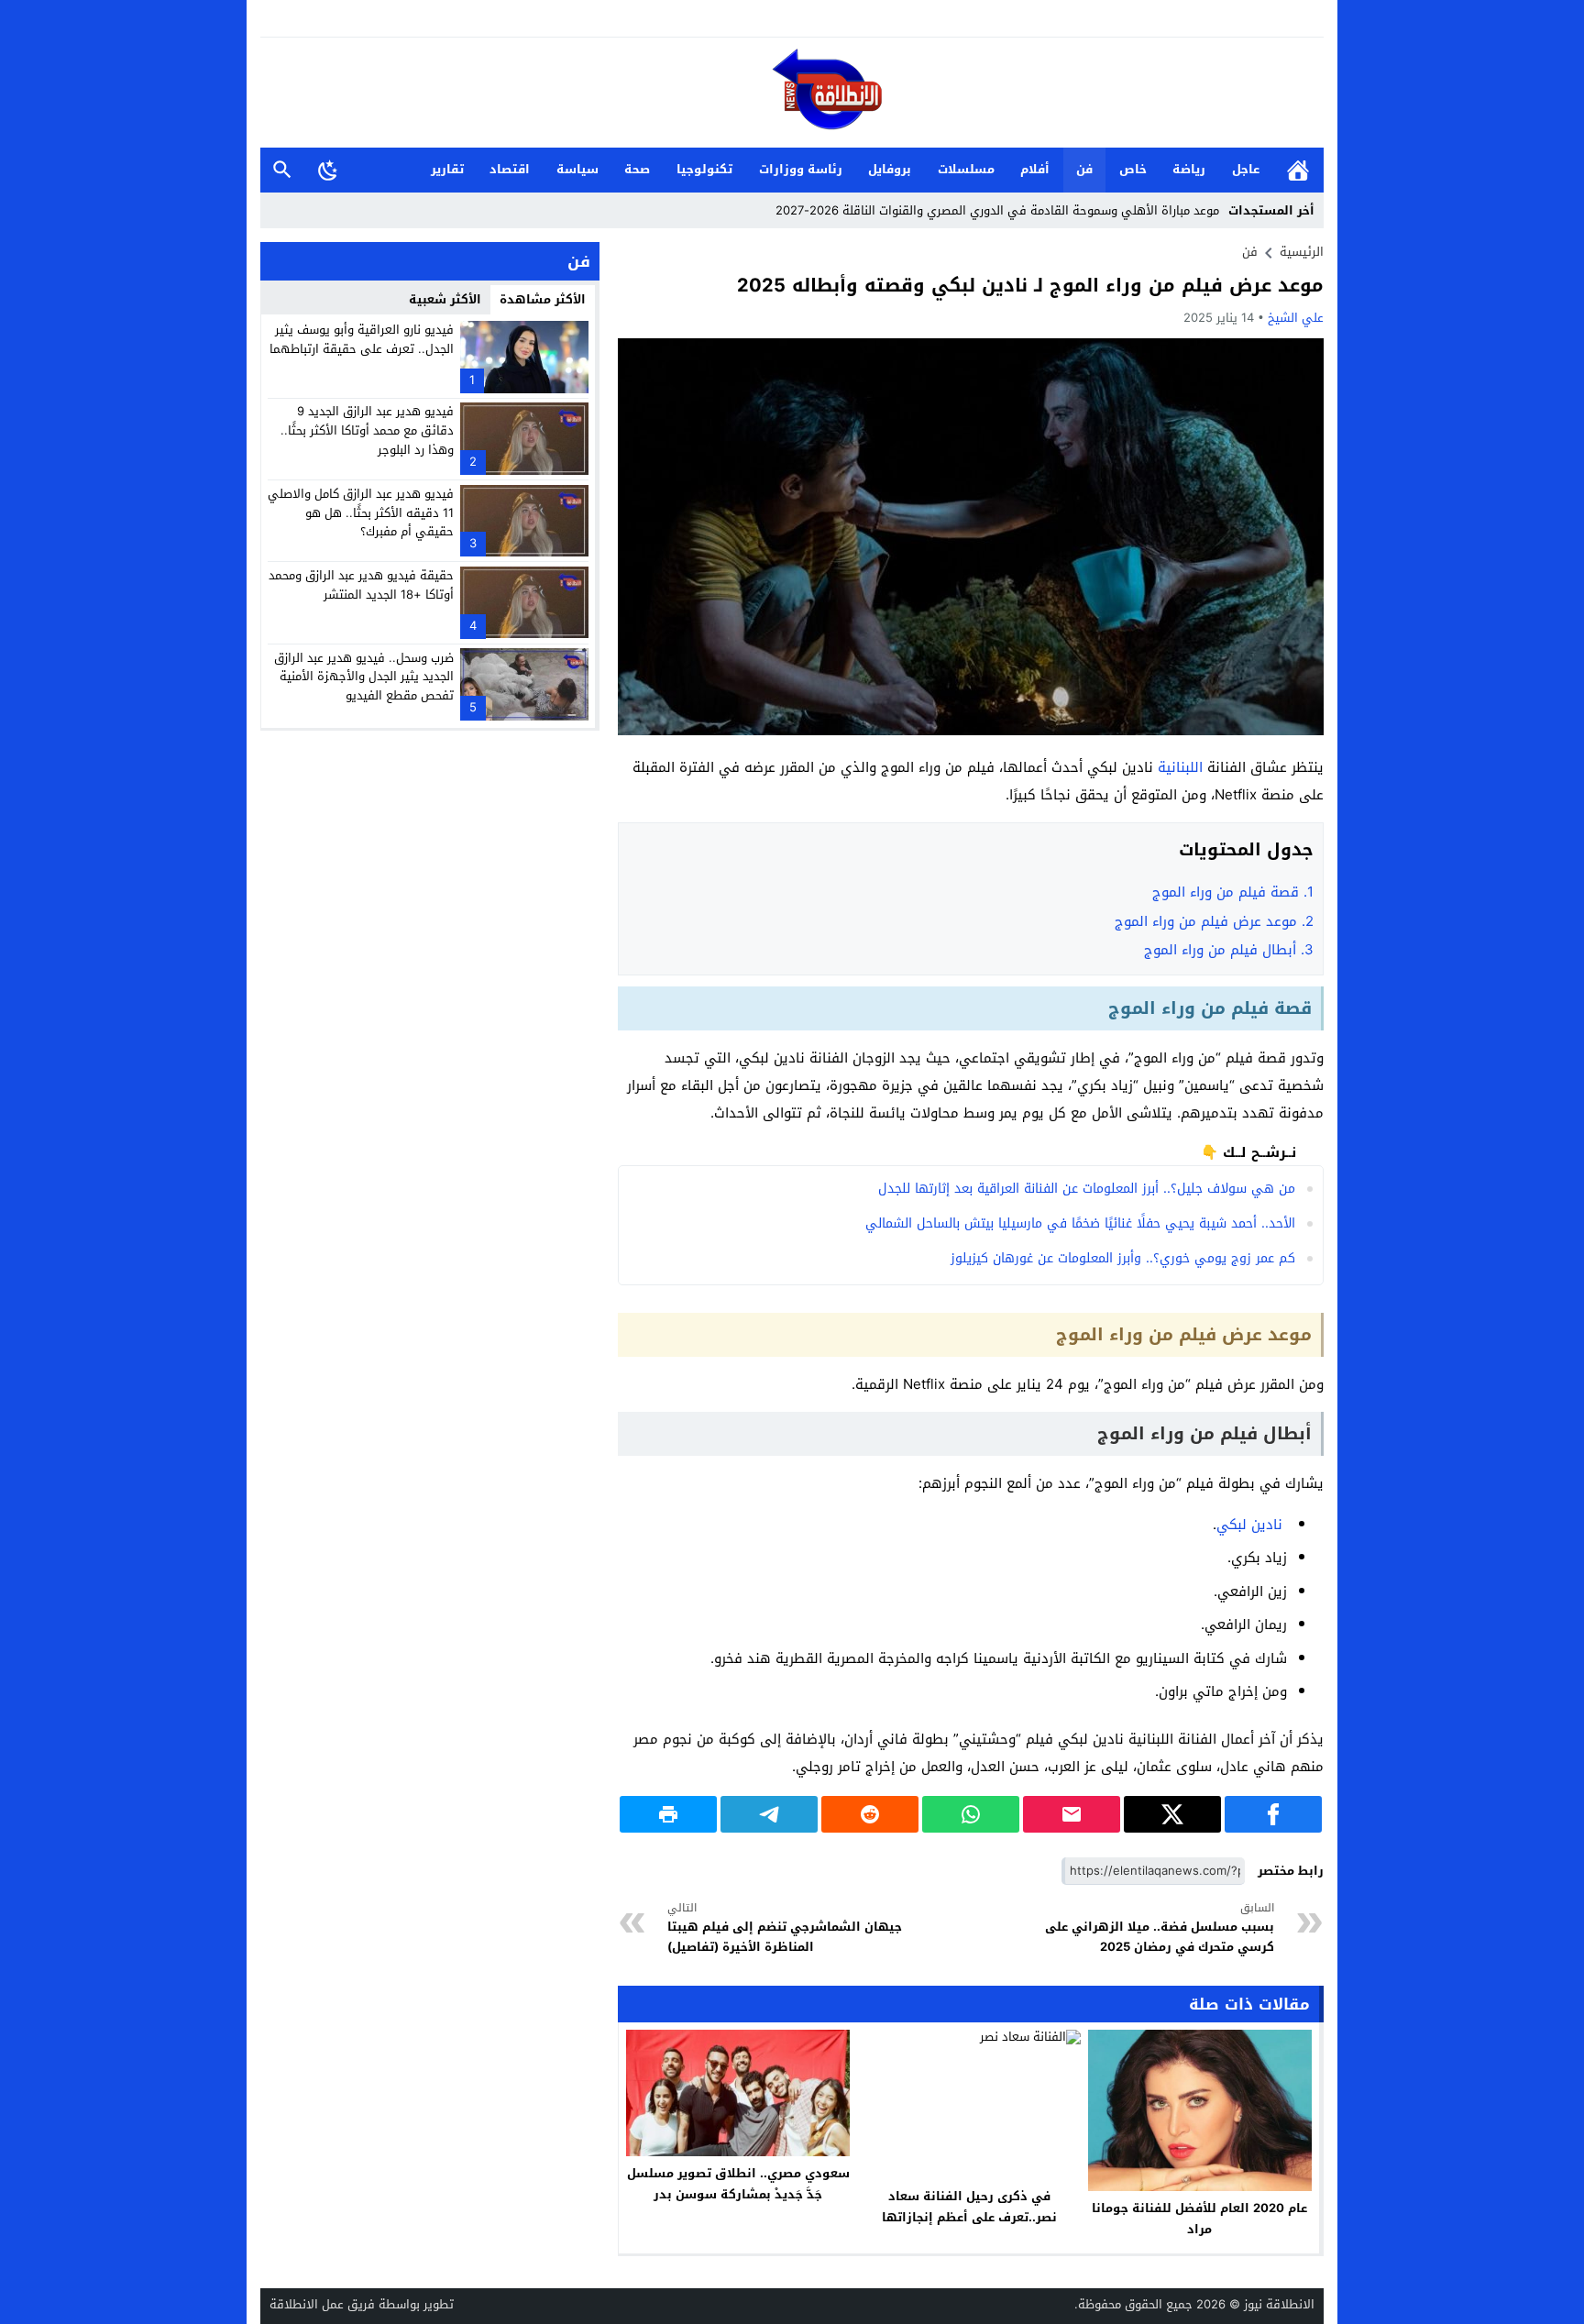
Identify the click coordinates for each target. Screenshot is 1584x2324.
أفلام (1035, 169)
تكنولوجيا (704, 169)
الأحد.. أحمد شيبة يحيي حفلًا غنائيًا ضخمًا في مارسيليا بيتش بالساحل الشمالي (1080, 1223)
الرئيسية (1298, 170)
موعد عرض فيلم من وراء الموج (1214, 921)
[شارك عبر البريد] (1072, 1814)
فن (1084, 169)
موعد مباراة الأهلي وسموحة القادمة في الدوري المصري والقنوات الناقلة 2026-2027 (997, 210)
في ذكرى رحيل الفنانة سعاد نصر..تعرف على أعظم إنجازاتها (969, 2207)
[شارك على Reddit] (870, 1814)
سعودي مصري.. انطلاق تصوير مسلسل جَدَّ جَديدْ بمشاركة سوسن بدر (738, 2184)
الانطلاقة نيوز (1279, 2304)
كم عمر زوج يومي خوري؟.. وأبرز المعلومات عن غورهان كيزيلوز (1123, 1258)
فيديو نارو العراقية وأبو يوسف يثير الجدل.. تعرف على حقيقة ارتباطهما (362, 339)
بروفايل (890, 169)
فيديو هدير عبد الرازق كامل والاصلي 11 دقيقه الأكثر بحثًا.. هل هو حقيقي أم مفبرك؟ (361, 513)
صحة (637, 169)
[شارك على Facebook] (1273, 1814)
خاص (1133, 169)
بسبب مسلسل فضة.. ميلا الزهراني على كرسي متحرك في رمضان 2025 (1160, 1928)
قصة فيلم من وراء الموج (1233, 892)
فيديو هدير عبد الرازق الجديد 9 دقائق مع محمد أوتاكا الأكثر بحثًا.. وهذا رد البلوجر (367, 430)
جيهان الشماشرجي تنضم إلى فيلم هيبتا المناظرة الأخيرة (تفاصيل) (785, 1928)
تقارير (447, 169)
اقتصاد (510, 169)
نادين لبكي (1249, 1525)
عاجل (1246, 169)
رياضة (1189, 169)
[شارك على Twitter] (1172, 1814)
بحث (282, 170)
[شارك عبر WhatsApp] (971, 1814)
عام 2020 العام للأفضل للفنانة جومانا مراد (1199, 2219)
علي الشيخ (1296, 318)
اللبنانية (1180, 767)
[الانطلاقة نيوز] (792, 94)
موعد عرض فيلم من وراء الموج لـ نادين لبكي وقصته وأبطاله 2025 (1030, 285)
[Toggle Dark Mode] (328, 170)
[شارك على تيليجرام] (769, 1814)
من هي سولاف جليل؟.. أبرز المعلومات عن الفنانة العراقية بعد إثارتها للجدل (1087, 1189)
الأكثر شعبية (445, 299)
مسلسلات (966, 169)
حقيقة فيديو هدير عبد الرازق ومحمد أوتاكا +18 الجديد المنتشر (361, 585)
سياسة (577, 169)
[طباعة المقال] (668, 1814)
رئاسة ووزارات (801, 169)
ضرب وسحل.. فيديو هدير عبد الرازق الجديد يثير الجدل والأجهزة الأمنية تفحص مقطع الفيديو (364, 676)
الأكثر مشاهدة (543, 299)
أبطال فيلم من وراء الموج (1229, 950)
